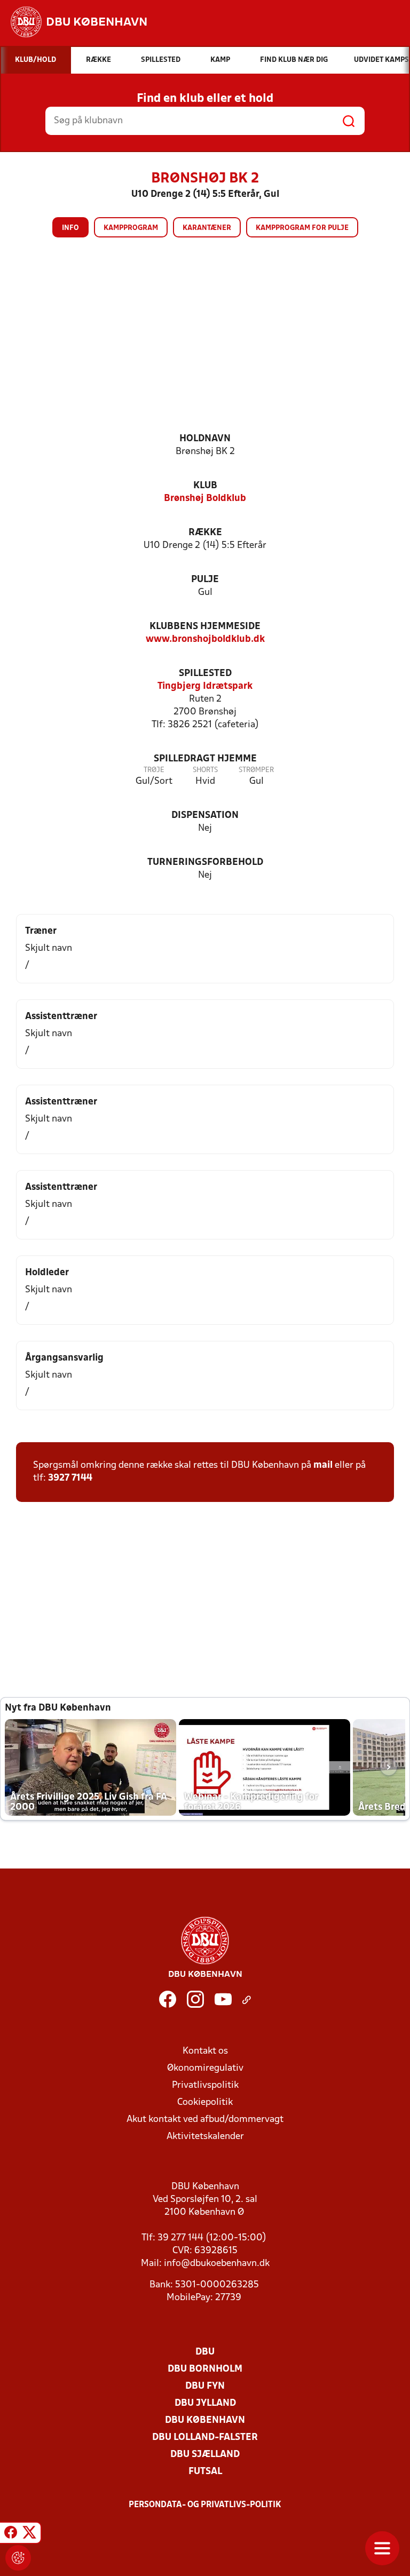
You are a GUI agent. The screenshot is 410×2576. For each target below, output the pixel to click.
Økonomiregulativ (205, 2068)
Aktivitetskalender (205, 2137)
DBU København (205, 2420)
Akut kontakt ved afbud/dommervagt (205, 2120)
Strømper (256, 770)
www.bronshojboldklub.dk (205, 639)
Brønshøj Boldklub (205, 499)
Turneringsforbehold (205, 862)
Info (70, 228)
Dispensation (205, 816)
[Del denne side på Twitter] (29, 2534)
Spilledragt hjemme (205, 759)
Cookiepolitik (205, 2102)
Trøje (154, 770)
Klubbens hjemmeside (205, 627)
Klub (205, 486)
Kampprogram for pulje (302, 228)
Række (205, 533)
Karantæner (207, 228)
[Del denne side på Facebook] (11, 2534)
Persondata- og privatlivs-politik (205, 2505)
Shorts (205, 770)
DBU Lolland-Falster (205, 2438)
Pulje (205, 580)
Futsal (205, 2472)
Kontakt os (205, 2051)
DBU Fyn (205, 2386)
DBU (205, 2352)
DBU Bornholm (205, 2369)
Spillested (205, 674)
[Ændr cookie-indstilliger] (18, 2558)
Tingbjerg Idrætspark (205, 686)
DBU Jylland (205, 2403)
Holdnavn (205, 439)
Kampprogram (131, 228)
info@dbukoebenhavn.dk (217, 2264)
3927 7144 (70, 1478)
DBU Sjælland (205, 2455)
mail (323, 1465)
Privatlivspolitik (205, 2085)
